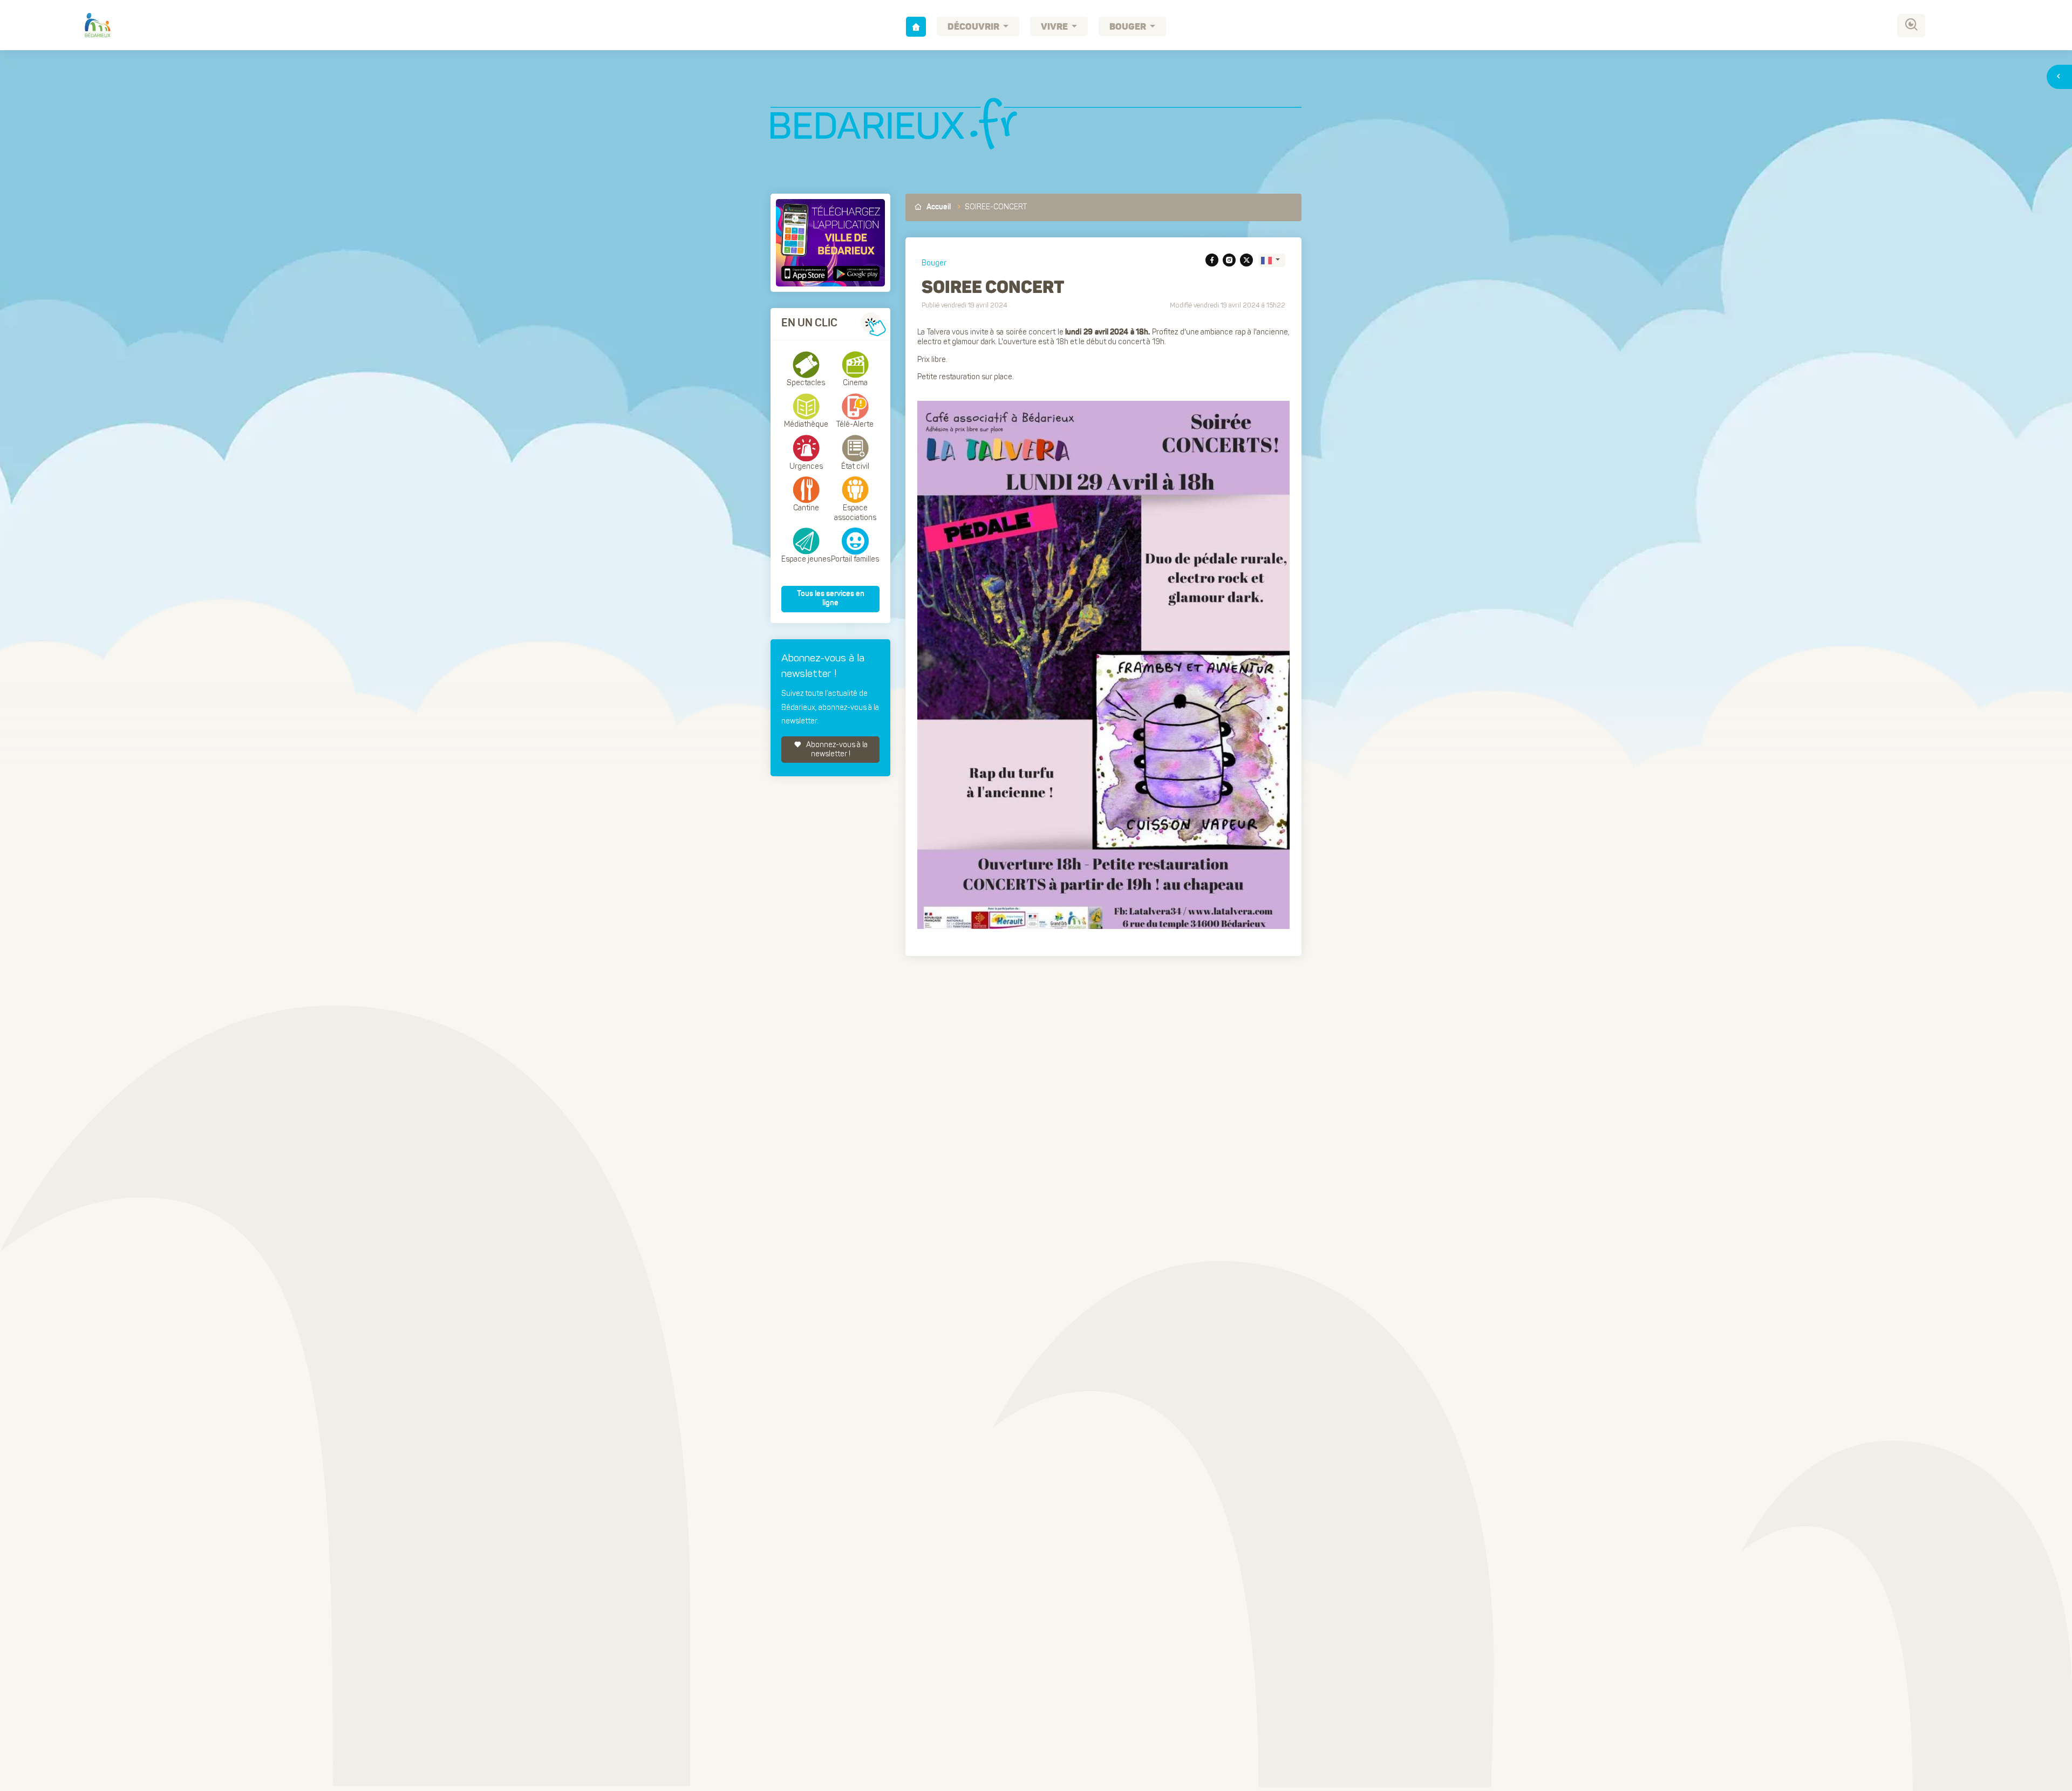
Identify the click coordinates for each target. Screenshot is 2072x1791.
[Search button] (1911, 26)
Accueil (938, 207)
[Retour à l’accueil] (916, 27)
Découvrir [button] (974, 27)
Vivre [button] (1055, 27)
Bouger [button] (1129, 27)
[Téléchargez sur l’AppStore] (806, 274)
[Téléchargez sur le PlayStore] (855, 274)
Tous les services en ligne (831, 599)
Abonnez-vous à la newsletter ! (836, 750)
